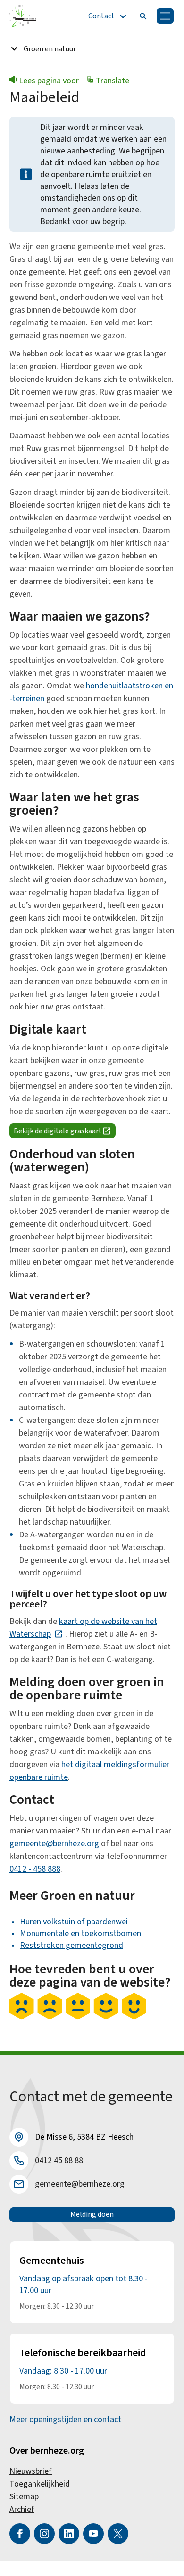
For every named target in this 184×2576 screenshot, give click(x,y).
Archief (22, 2509)
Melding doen (92, 2214)
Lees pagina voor (48, 81)
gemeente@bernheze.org (54, 1844)
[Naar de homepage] (23, 16)
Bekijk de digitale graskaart (65, 1132)
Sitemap (24, 2497)
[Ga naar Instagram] (44, 2534)
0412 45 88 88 (59, 2160)
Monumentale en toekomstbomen (80, 1934)
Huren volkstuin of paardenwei (74, 1922)
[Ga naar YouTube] (93, 2534)
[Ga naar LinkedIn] (69, 2534)
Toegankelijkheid (40, 2484)
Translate (112, 81)
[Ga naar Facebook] (20, 2534)
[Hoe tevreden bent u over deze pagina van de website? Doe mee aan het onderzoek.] (78, 2018)
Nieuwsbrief (31, 2471)
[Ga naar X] (118, 2534)
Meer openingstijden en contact (65, 2419)
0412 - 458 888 (35, 1869)
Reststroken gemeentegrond (71, 1945)
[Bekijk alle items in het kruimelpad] (14, 48)
